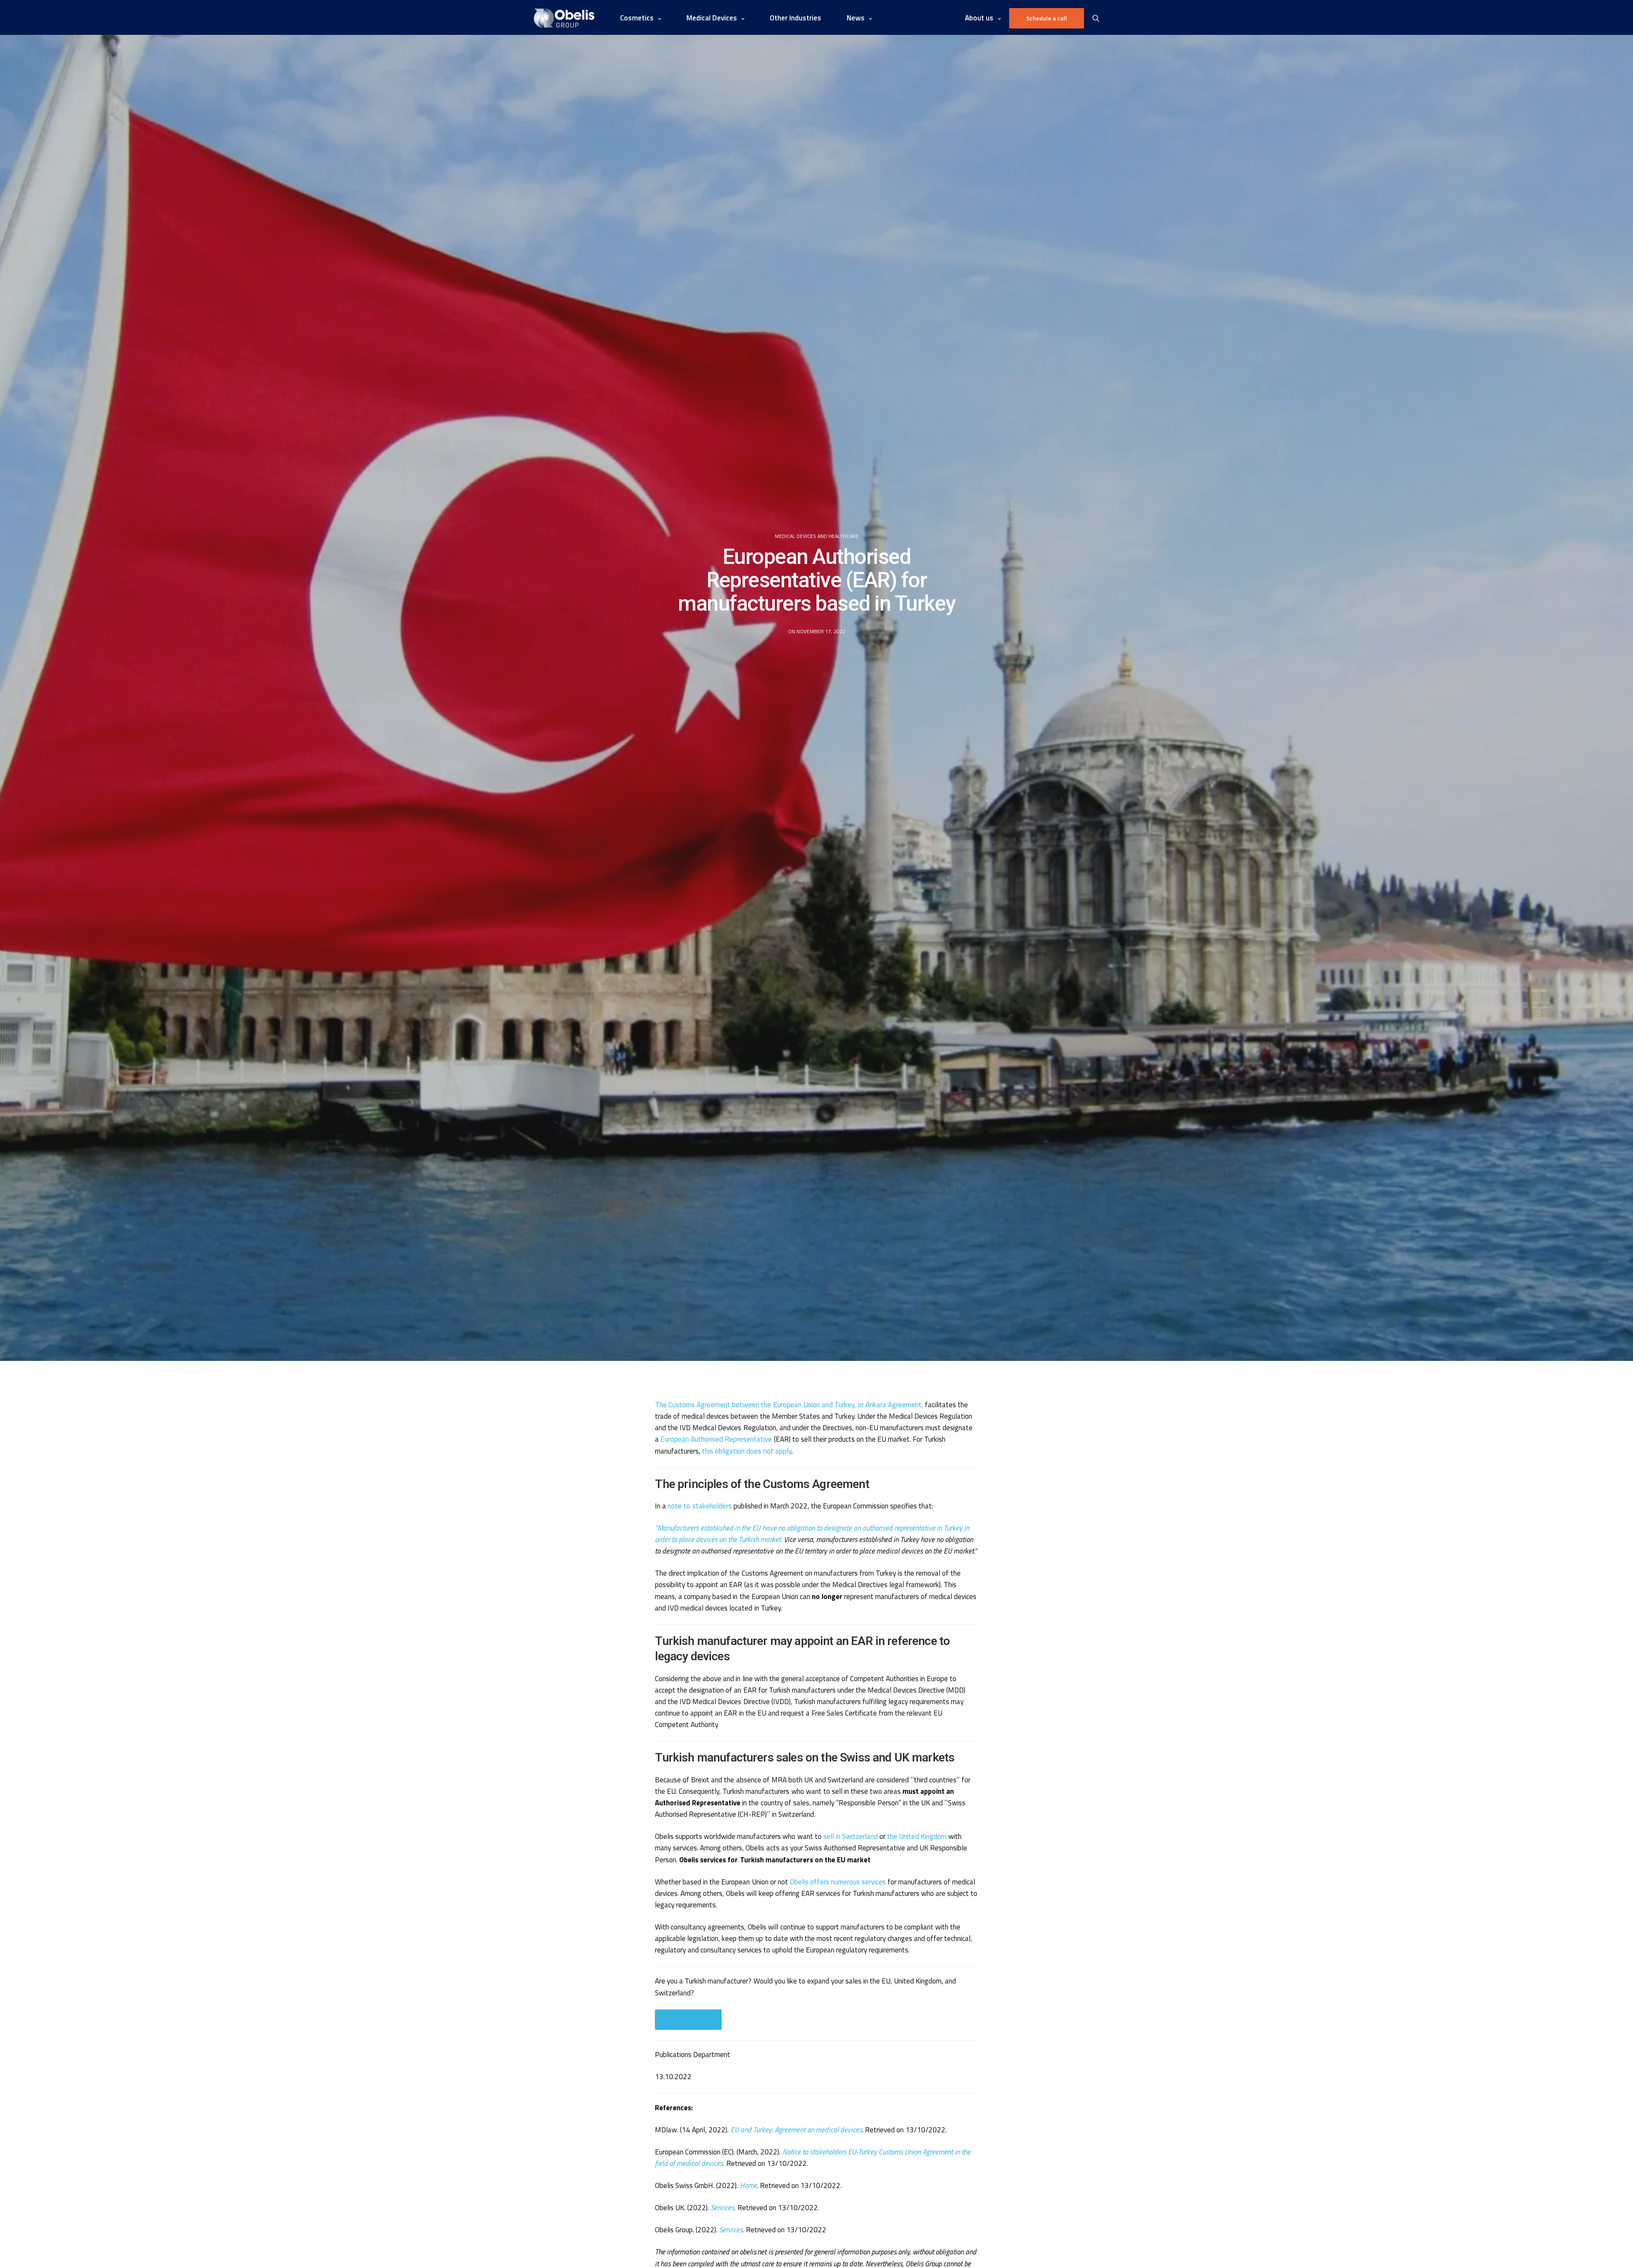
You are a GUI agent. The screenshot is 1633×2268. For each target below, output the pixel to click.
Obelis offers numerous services (838, 1882)
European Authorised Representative (716, 1439)
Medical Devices (712, 18)
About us (979, 18)
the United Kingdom (917, 1836)
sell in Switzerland (851, 1836)
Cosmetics (637, 18)
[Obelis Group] (564, 18)
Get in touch (688, 2019)
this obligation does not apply (747, 1451)
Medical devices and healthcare (817, 536)
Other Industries (795, 18)
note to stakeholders (700, 1506)
